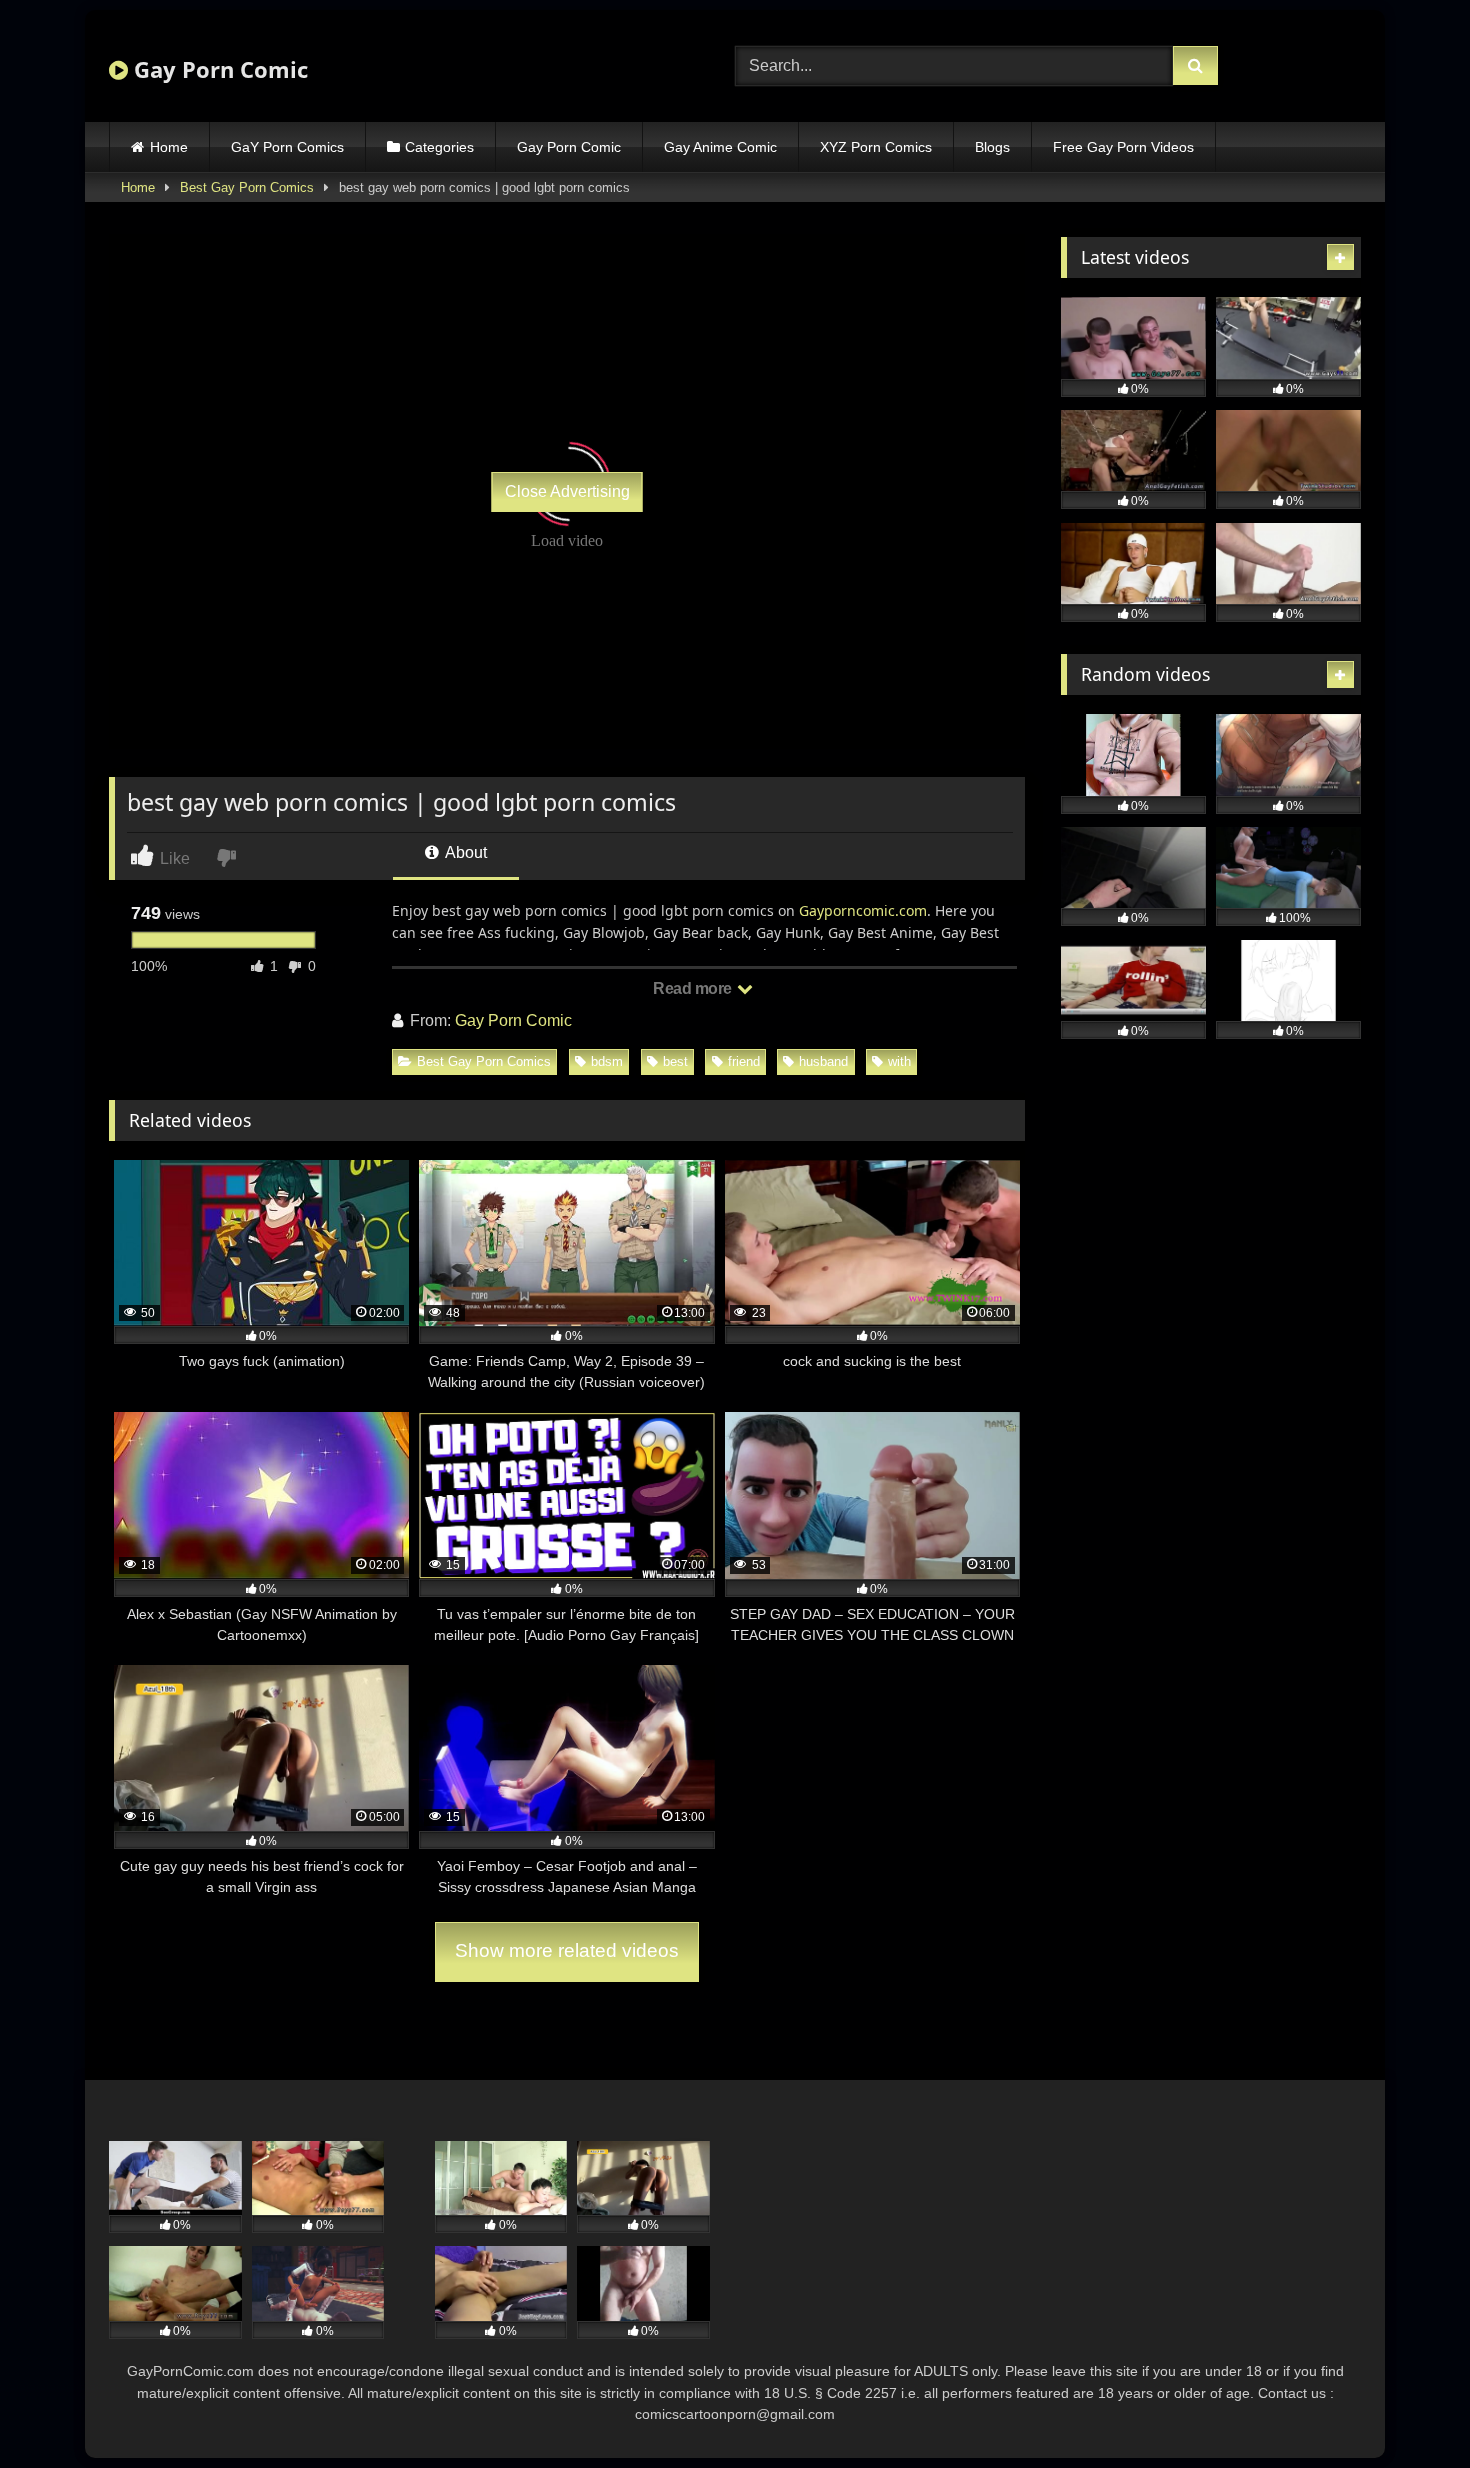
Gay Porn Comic (218, 69)
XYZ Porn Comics (876, 147)
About (464, 852)
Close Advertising (567, 491)
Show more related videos (567, 1950)
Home (169, 147)
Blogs (992, 147)
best (675, 1061)
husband (823, 1061)
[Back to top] (1408, 2408)
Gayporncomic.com (863, 910)
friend (744, 1061)
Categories (439, 147)
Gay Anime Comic (720, 147)
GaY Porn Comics (287, 147)
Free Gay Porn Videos (1123, 147)
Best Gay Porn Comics (247, 187)
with (899, 1061)
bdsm (607, 1061)
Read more (694, 988)
